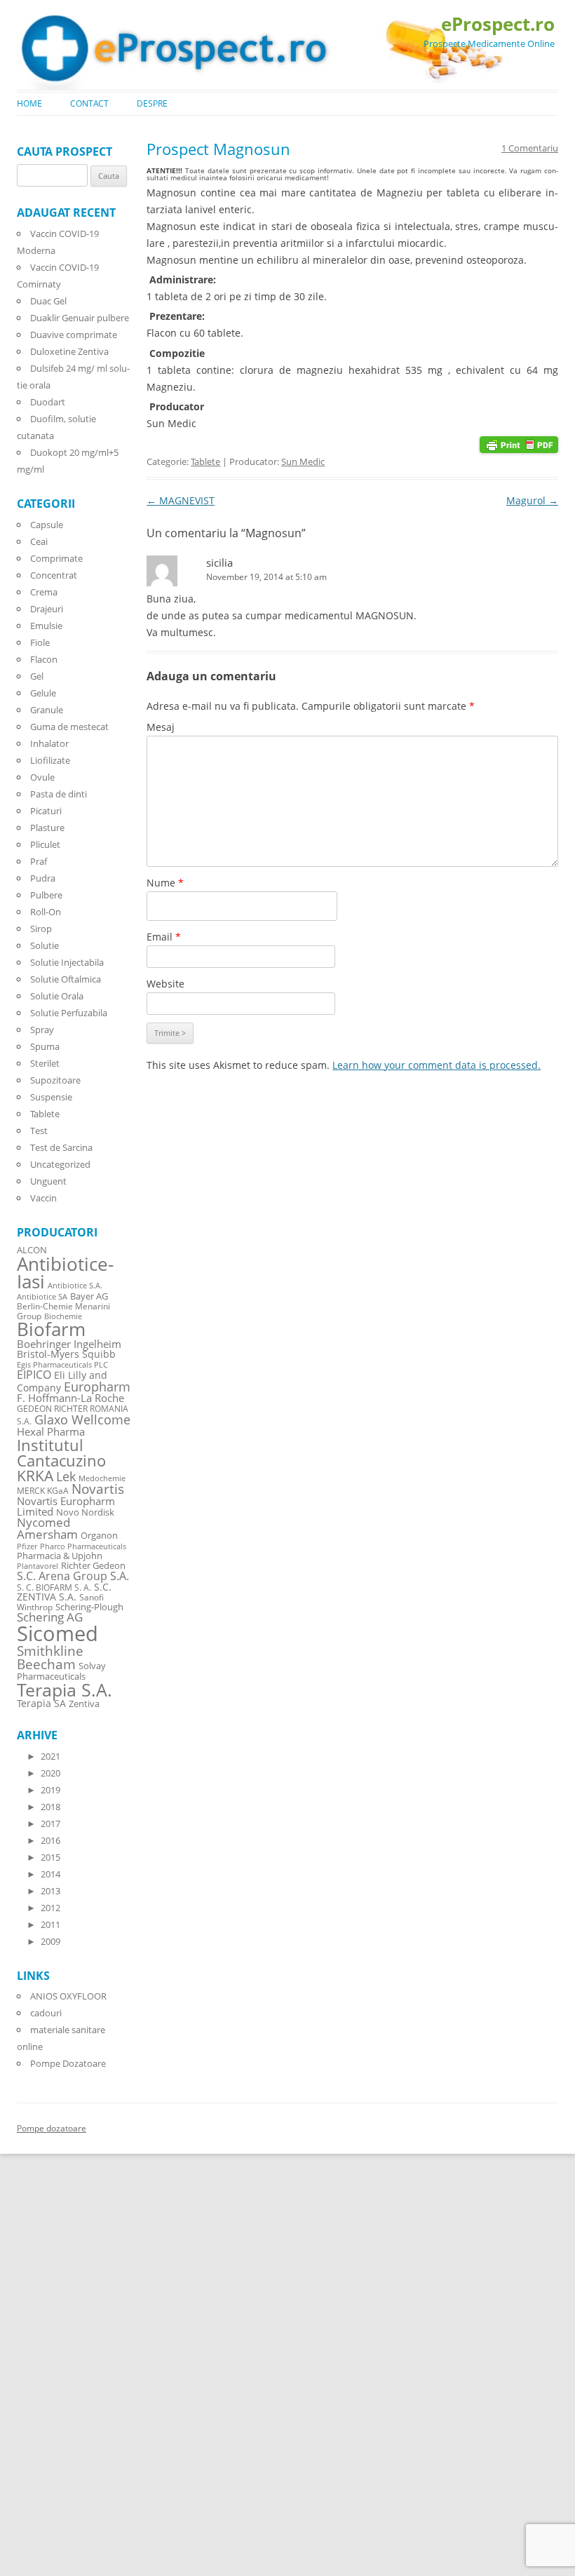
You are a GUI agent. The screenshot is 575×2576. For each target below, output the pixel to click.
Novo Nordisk (85, 1512)
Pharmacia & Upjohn (60, 1556)
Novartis (98, 1489)
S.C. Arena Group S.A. (73, 1576)
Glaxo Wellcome (82, 1419)
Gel (37, 676)
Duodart (48, 402)
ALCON (32, 1250)
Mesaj (161, 727)
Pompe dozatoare (52, 2128)
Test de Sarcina (61, 1147)
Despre (152, 103)
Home (29, 103)
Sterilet (45, 1063)
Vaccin (43, 1198)
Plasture (47, 828)
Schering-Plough (89, 1607)
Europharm (97, 1386)
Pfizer (27, 1546)
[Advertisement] (42, 2364)
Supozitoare (55, 1080)
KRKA (35, 1475)
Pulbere (46, 895)
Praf (39, 861)
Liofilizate (50, 760)
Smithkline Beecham (50, 1658)
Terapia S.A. (65, 1690)
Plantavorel (38, 1566)
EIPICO (34, 1374)
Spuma (45, 1046)
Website (165, 984)
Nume (165, 883)
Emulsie (46, 626)
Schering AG (50, 1617)
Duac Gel (48, 301)
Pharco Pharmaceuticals (83, 1546)
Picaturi (46, 811)
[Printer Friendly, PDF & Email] (519, 444)
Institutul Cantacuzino (61, 1452)
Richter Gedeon (93, 1566)
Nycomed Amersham (47, 1528)
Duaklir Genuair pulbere (80, 318)
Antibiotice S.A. (75, 1286)
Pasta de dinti (59, 794)
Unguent (48, 1181)
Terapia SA (41, 1703)
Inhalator (49, 743)
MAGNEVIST (181, 500)
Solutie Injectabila (67, 962)
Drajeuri (47, 609)
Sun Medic (303, 461)
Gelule (43, 693)
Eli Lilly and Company (62, 1381)
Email (164, 937)
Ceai (39, 541)
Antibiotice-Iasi (65, 1273)
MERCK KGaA (43, 1490)
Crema (44, 592)
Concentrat (54, 575)
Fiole (40, 642)
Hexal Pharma (51, 1431)
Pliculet (45, 844)
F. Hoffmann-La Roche (70, 1398)
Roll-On (46, 912)
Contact (89, 103)
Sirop (41, 929)
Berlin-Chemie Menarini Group (63, 1311)
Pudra (43, 878)
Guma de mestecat (69, 727)
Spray (42, 1030)
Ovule (42, 777)
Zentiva (84, 1704)
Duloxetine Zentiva (69, 351)
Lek (66, 1476)
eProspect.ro (498, 24)
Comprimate (56, 558)
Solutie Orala (57, 996)
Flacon (44, 659)
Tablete (205, 461)
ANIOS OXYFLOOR (68, 1996)
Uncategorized (60, 1164)
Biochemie (63, 1316)
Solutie (45, 945)
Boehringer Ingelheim (69, 1344)
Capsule (47, 525)
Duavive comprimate (74, 335)
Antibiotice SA (42, 1297)
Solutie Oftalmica (66, 979)
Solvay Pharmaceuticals (61, 1671)
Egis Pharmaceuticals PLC (62, 1364)
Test (39, 1131)
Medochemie (102, 1478)
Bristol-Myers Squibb (66, 1354)
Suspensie (51, 1097)
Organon (99, 1536)
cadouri (46, 2013)
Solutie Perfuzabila (69, 1013)
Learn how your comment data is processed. (437, 1065)
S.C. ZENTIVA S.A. (64, 1592)
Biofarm (51, 1329)
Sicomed (57, 1633)
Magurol (532, 500)
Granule (47, 710)
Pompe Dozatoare (68, 2063)
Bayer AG (89, 1296)
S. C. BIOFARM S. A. (54, 1587)
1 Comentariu (530, 148)
